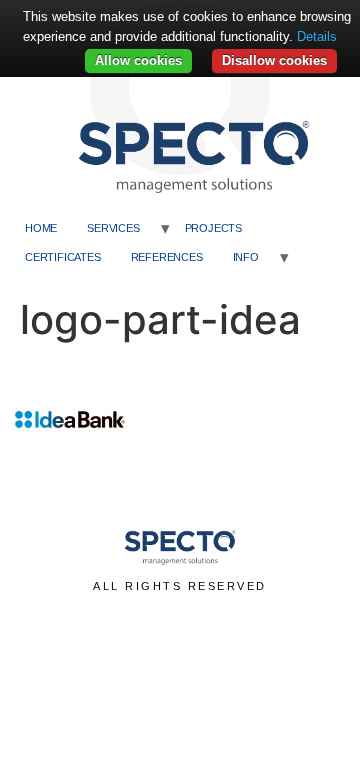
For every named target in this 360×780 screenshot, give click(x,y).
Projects (213, 228)
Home (41, 228)
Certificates (63, 257)
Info (246, 257)
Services (113, 228)
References (167, 257)
